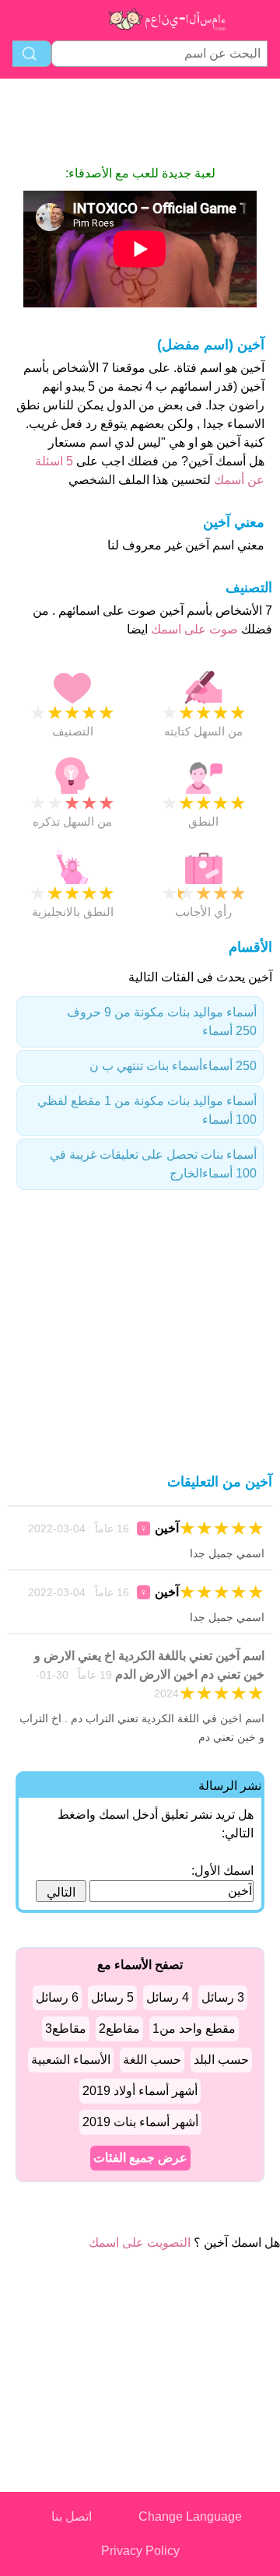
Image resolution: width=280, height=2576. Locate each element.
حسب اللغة (152, 2060)
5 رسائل (112, 1997)
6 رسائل (57, 1997)
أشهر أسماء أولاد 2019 (140, 2091)
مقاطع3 (66, 2029)
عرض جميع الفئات (140, 2158)
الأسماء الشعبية (71, 2060)
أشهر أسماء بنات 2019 (140, 2122)
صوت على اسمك (193, 629)
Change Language (190, 2516)
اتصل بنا (72, 2516)
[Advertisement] (140, 121)
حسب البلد (221, 2060)
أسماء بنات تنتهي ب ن (173, 1066)
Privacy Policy (140, 2551)
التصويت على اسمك (140, 2243)
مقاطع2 (119, 2029)
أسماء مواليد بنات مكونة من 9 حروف (162, 1021)
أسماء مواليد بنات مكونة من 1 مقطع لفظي (147, 1110)
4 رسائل (168, 1997)
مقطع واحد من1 (194, 2029)
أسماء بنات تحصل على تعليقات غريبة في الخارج (153, 1164)
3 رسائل (223, 1997)
